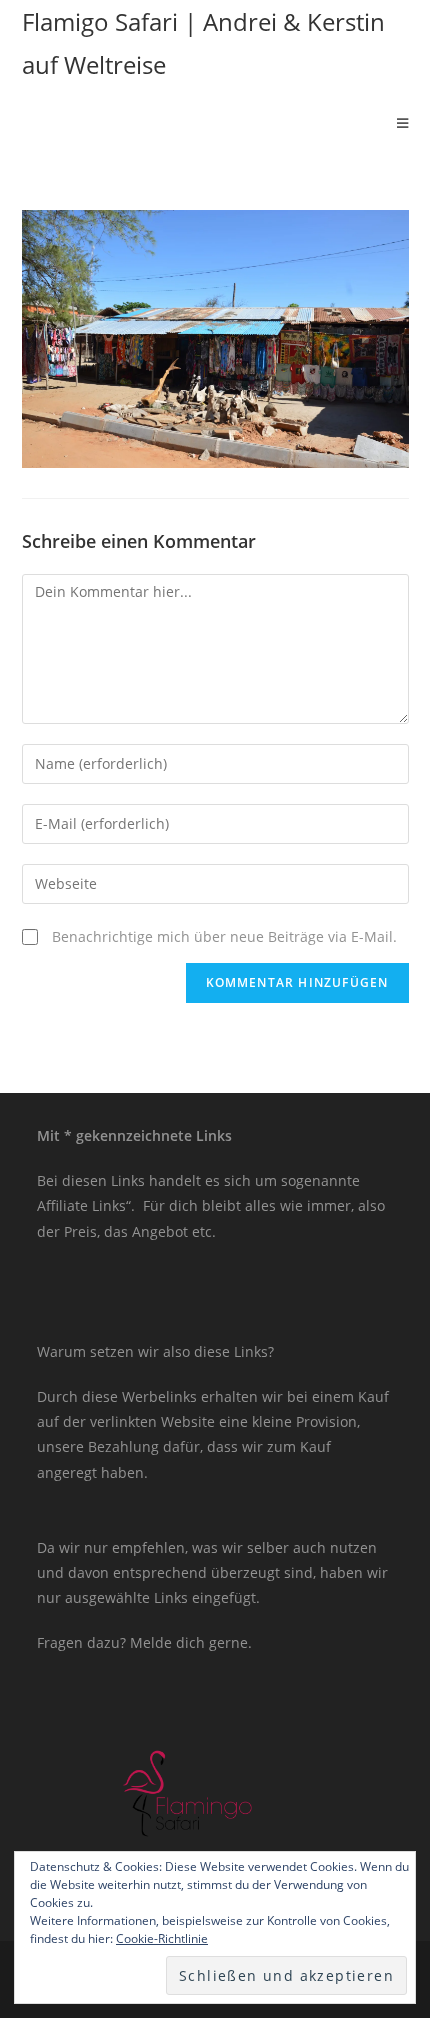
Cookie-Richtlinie (162, 1938)
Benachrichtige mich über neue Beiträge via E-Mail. (224, 936)
